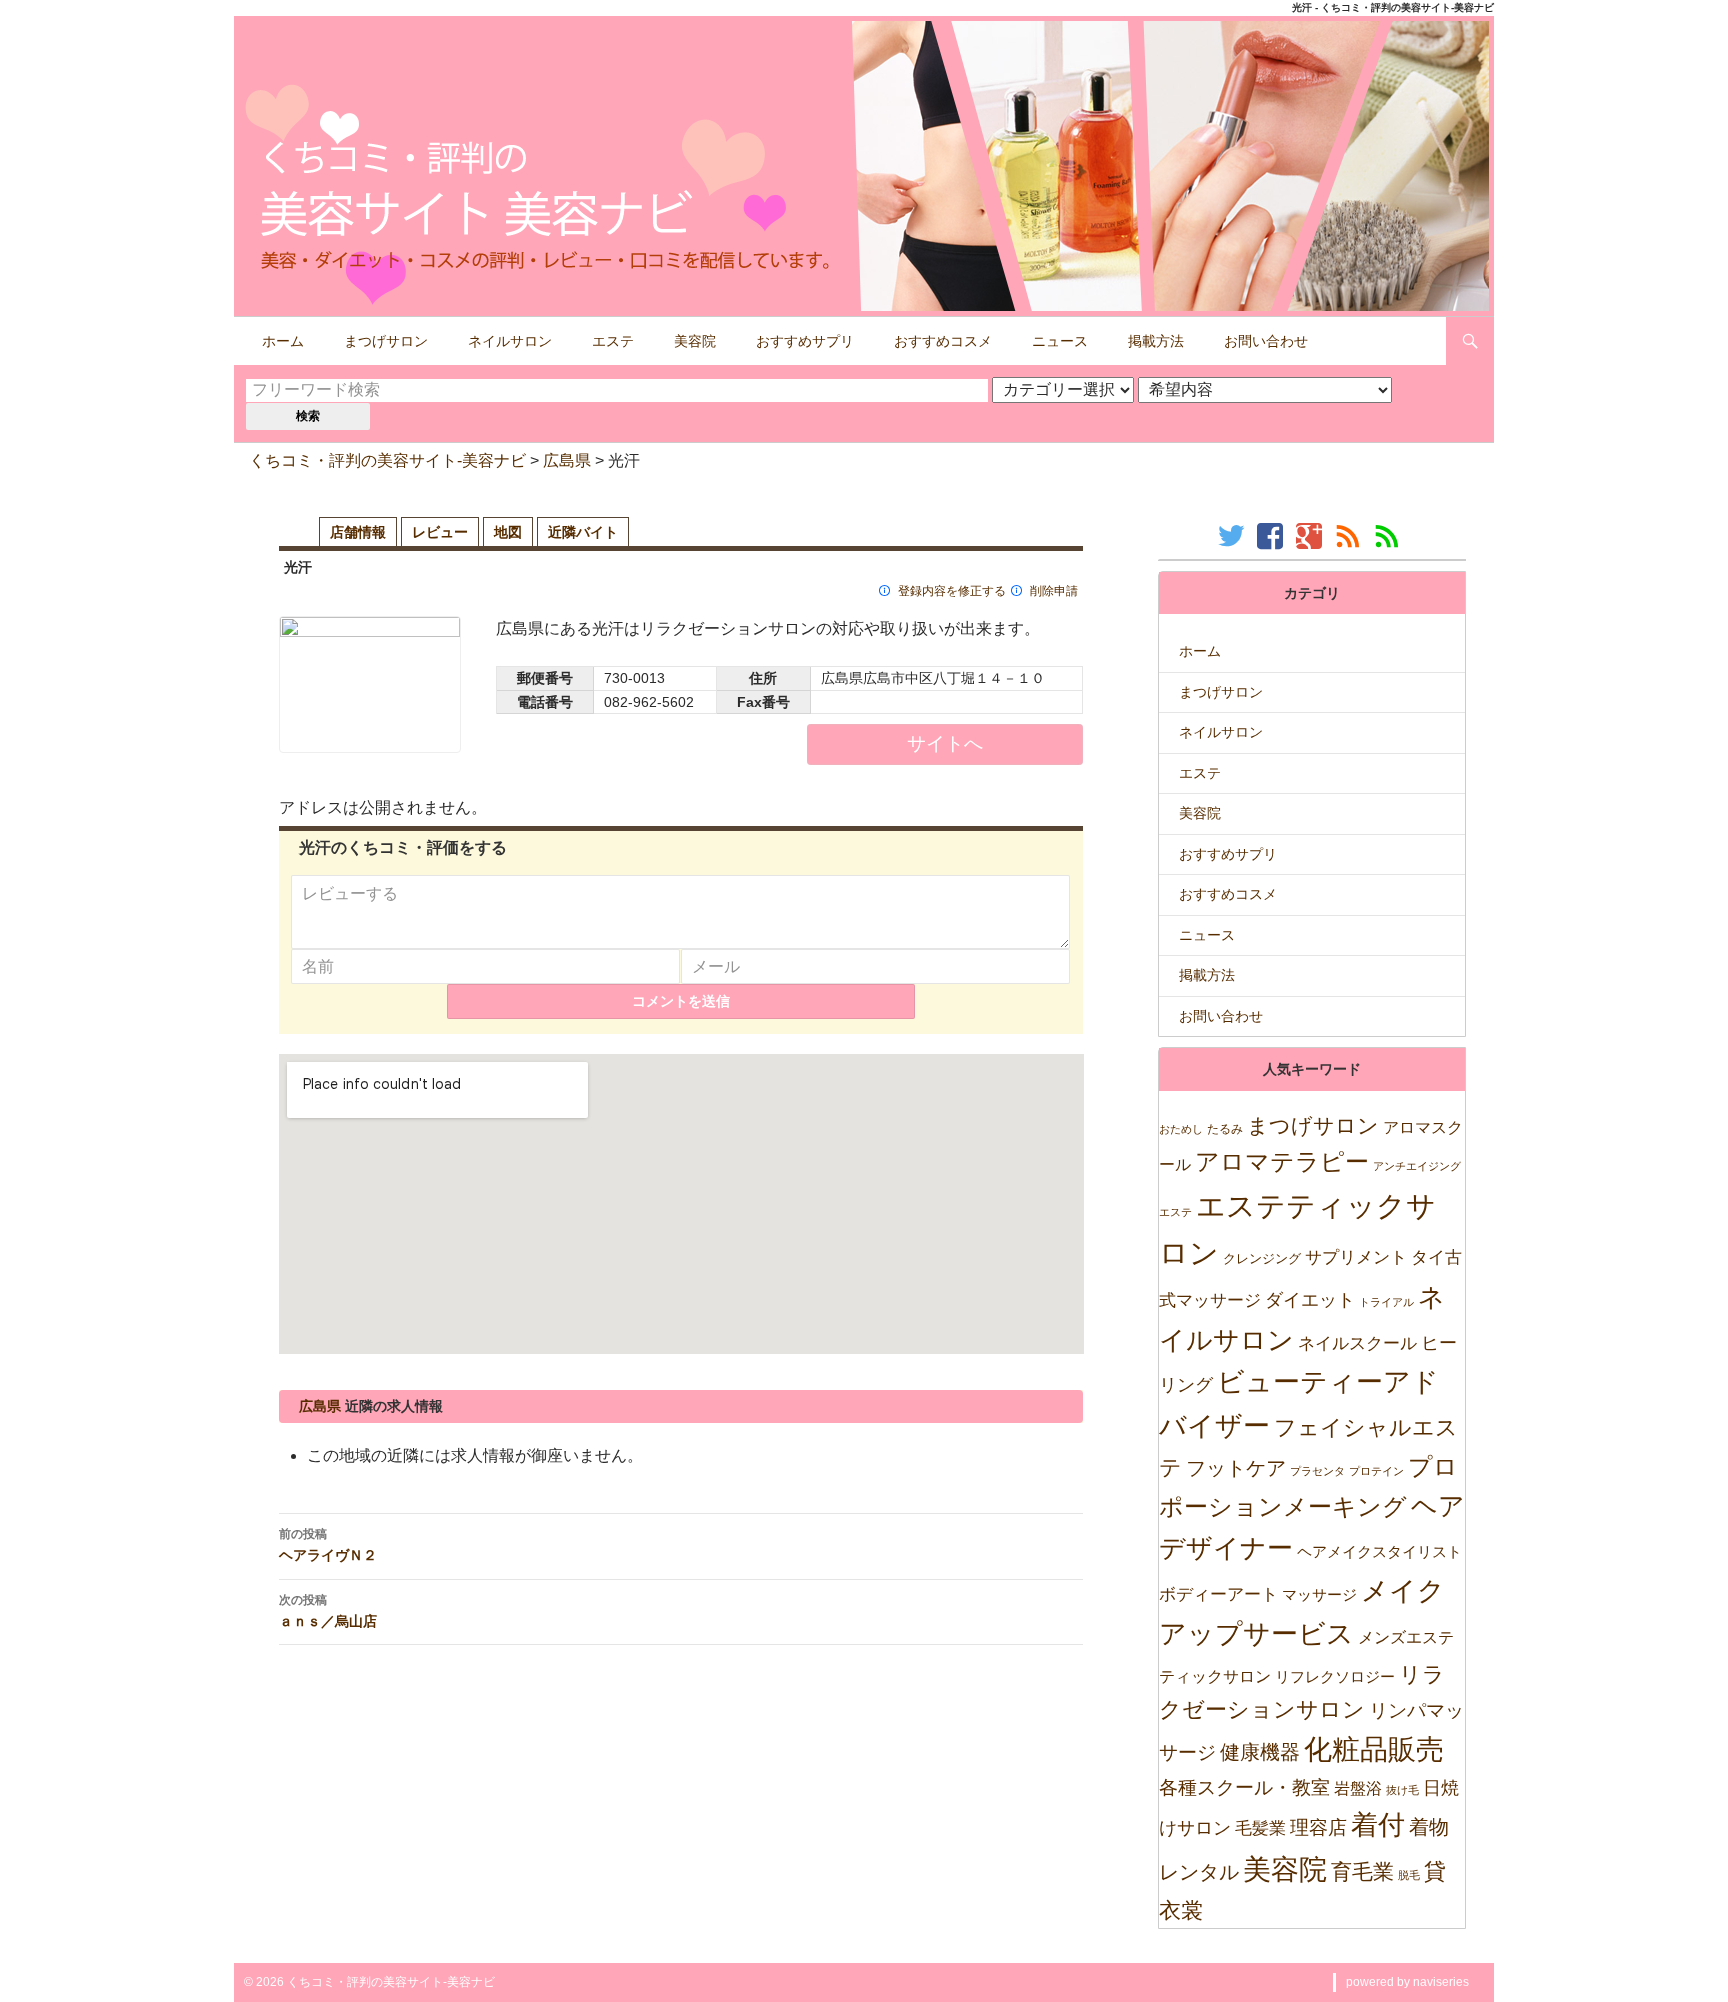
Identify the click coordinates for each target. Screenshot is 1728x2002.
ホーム (283, 341)
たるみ (1225, 1129)
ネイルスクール (1357, 1343)
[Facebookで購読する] (1272, 535)
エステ (613, 341)
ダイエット (1310, 1300)
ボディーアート (1218, 1594)
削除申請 (1054, 591)
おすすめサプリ (805, 341)
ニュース (1060, 341)
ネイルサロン (510, 341)
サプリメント (1356, 1257)
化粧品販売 (1374, 1749)
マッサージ (1319, 1594)
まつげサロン (386, 341)
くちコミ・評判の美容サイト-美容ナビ (387, 460)
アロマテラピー (1282, 1161)
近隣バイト (583, 532)
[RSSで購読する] (1350, 535)
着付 (1378, 1824)
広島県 (567, 460)
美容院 (695, 341)
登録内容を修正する (952, 591)
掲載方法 (1156, 341)
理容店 (1318, 1827)
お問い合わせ (1266, 341)
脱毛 (1409, 1875)
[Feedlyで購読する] (1389, 535)
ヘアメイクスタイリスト (1379, 1551)
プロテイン (1376, 1471)
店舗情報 (358, 532)
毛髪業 (1260, 1828)
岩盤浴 (1358, 1788)
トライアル (1386, 1302)
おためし (1181, 1129)
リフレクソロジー (1335, 1676)
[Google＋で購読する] (1311, 535)
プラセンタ (1317, 1471)
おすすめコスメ (943, 341)
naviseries (1441, 1982)
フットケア (1236, 1468)
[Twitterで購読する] (1233, 535)
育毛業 (1362, 1871)
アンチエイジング (1417, 1166)
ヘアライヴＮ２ (328, 1545)
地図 (508, 532)
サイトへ (945, 743)
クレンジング (1262, 1258)
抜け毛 (1402, 1790)
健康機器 (1260, 1752)
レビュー (440, 532)
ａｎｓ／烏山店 (328, 1611)
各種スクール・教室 (1244, 1787)
